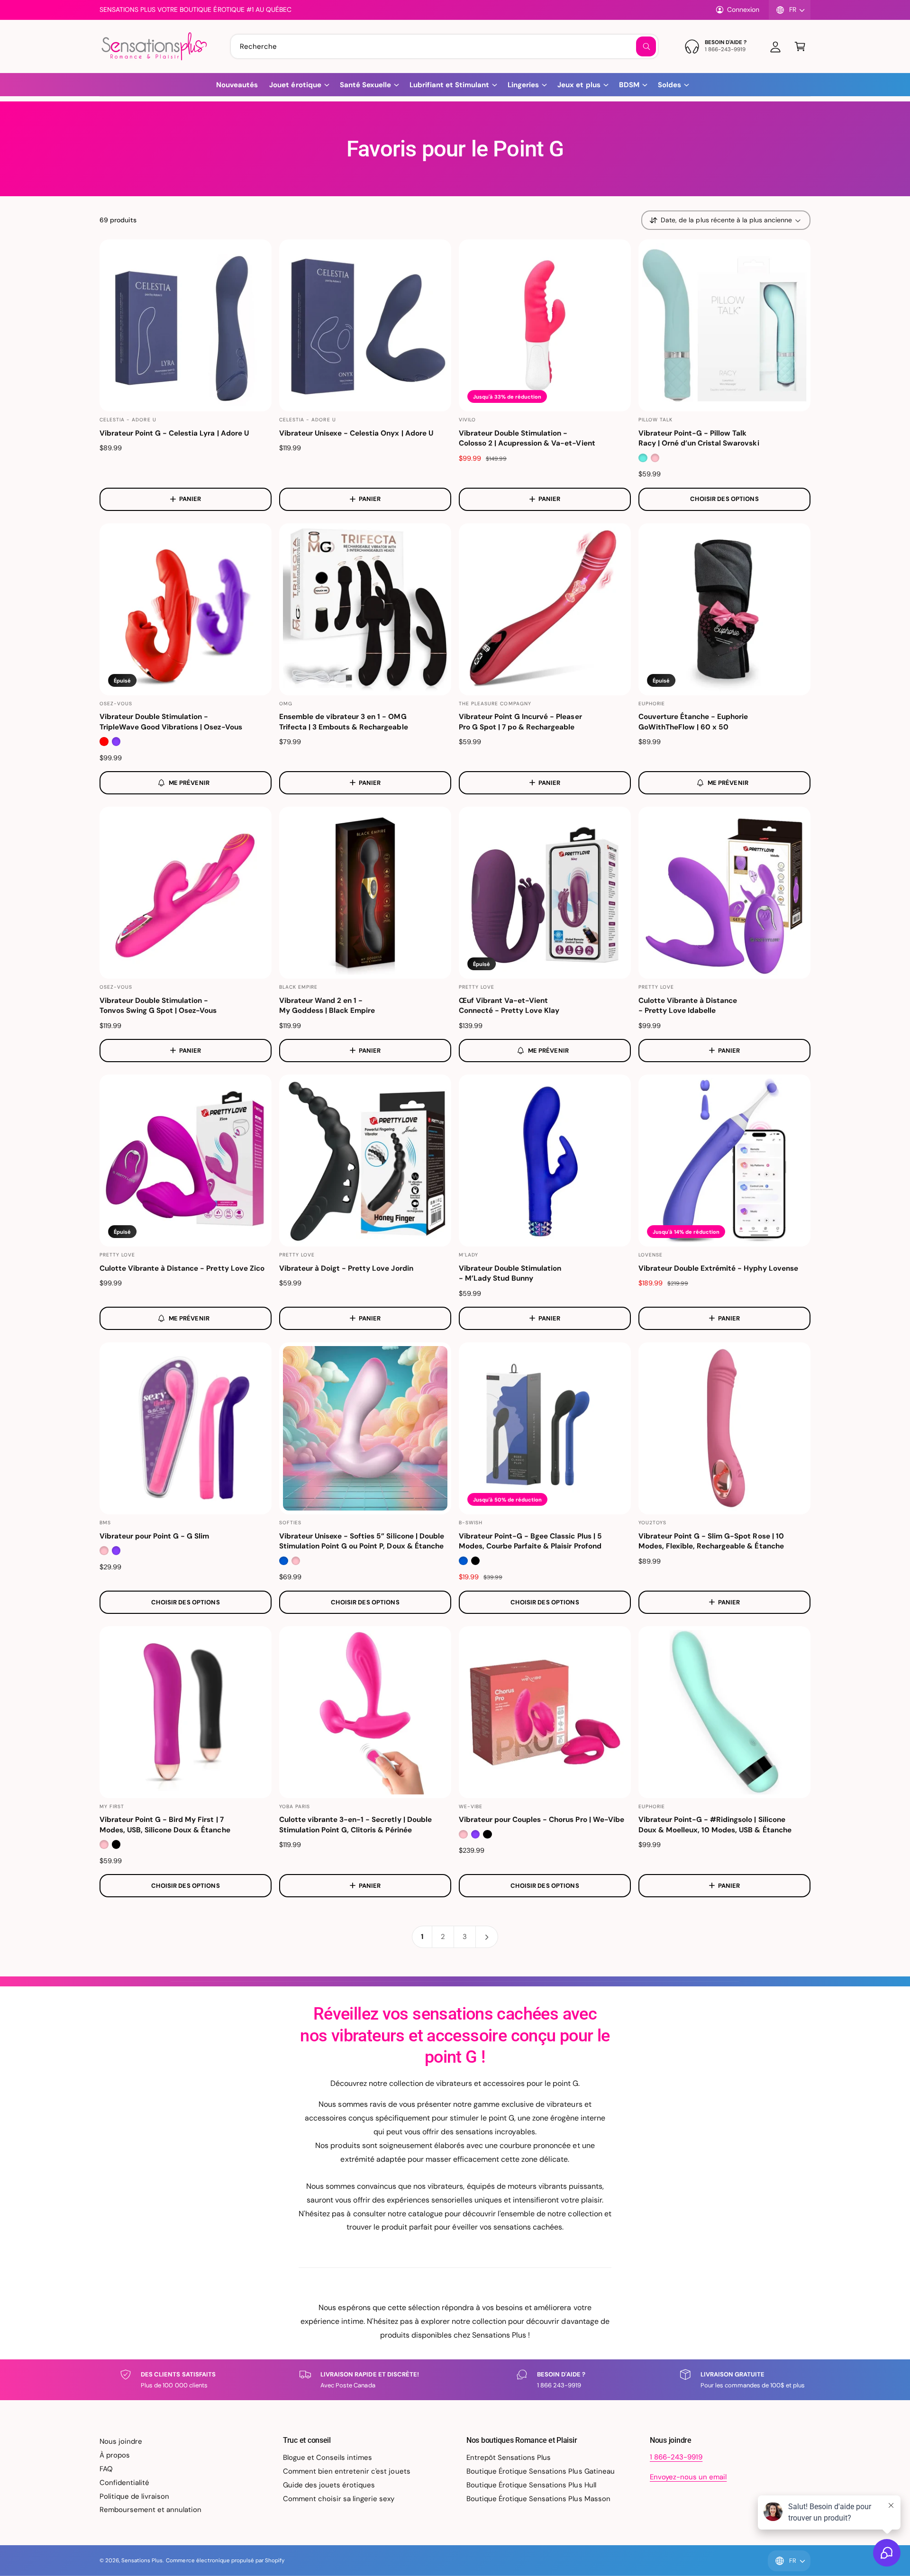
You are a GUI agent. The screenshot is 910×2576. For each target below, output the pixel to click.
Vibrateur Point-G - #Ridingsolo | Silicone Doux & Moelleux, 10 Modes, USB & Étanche (715, 1825)
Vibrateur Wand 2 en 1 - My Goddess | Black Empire (327, 1006)
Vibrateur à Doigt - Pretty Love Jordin (346, 1268)
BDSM (629, 85)
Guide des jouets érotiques (329, 2485)
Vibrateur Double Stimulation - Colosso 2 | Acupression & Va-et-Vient (527, 438)
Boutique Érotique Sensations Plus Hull (531, 2485)
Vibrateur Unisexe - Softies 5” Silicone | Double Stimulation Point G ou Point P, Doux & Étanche (362, 1541)
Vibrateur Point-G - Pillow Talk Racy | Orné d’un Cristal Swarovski (699, 438)
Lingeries (523, 85)
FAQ (106, 2469)
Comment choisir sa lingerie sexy (339, 2499)
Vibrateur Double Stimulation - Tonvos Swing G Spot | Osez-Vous (158, 1006)
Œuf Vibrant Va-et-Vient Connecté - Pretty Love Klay (509, 1006)
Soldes (669, 85)
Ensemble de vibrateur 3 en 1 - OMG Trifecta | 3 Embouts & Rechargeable (344, 722)
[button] (800, 46)
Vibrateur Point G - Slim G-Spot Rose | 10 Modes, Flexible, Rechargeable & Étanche (711, 1541)
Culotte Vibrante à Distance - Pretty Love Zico (182, 1268)
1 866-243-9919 (676, 2457)
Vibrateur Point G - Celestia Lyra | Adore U (174, 433)
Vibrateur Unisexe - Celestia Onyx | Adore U (356, 433)
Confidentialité (124, 2483)
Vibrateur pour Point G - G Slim (154, 1536)
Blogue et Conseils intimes (328, 2458)
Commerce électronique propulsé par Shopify (225, 2561)
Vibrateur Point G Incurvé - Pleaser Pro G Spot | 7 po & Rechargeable (520, 722)
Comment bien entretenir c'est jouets (347, 2471)
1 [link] (422, 1937)
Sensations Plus (142, 2561)
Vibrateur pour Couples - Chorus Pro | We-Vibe (541, 1820)
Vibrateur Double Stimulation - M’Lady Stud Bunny (510, 1273)
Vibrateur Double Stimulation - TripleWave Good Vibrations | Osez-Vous (171, 722)
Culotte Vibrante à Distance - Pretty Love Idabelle (688, 1006)
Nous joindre (121, 2441)
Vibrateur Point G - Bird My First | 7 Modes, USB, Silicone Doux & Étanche (165, 1825)
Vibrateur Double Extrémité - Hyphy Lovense (718, 1268)
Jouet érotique (295, 85)
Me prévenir (189, 783)
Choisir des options (724, 499)
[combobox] (444, 46)
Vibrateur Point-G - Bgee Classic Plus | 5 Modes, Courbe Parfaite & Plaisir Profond (530, 1541)
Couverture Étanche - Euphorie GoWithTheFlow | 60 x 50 (693, 722)
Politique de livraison (134, 2496)
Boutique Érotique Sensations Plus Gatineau (541, 2471)
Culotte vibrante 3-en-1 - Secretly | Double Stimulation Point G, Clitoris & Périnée (355, 1825)
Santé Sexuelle (365, 85)
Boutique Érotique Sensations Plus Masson (538, 2499)
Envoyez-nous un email (688, 2477)
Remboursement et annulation (150, 2510)
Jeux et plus (579, 85)
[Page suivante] (487, 1937)
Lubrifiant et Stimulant (449, 85)
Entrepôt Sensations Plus (509, 2458)
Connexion (743, 9)
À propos (115, 2455)
